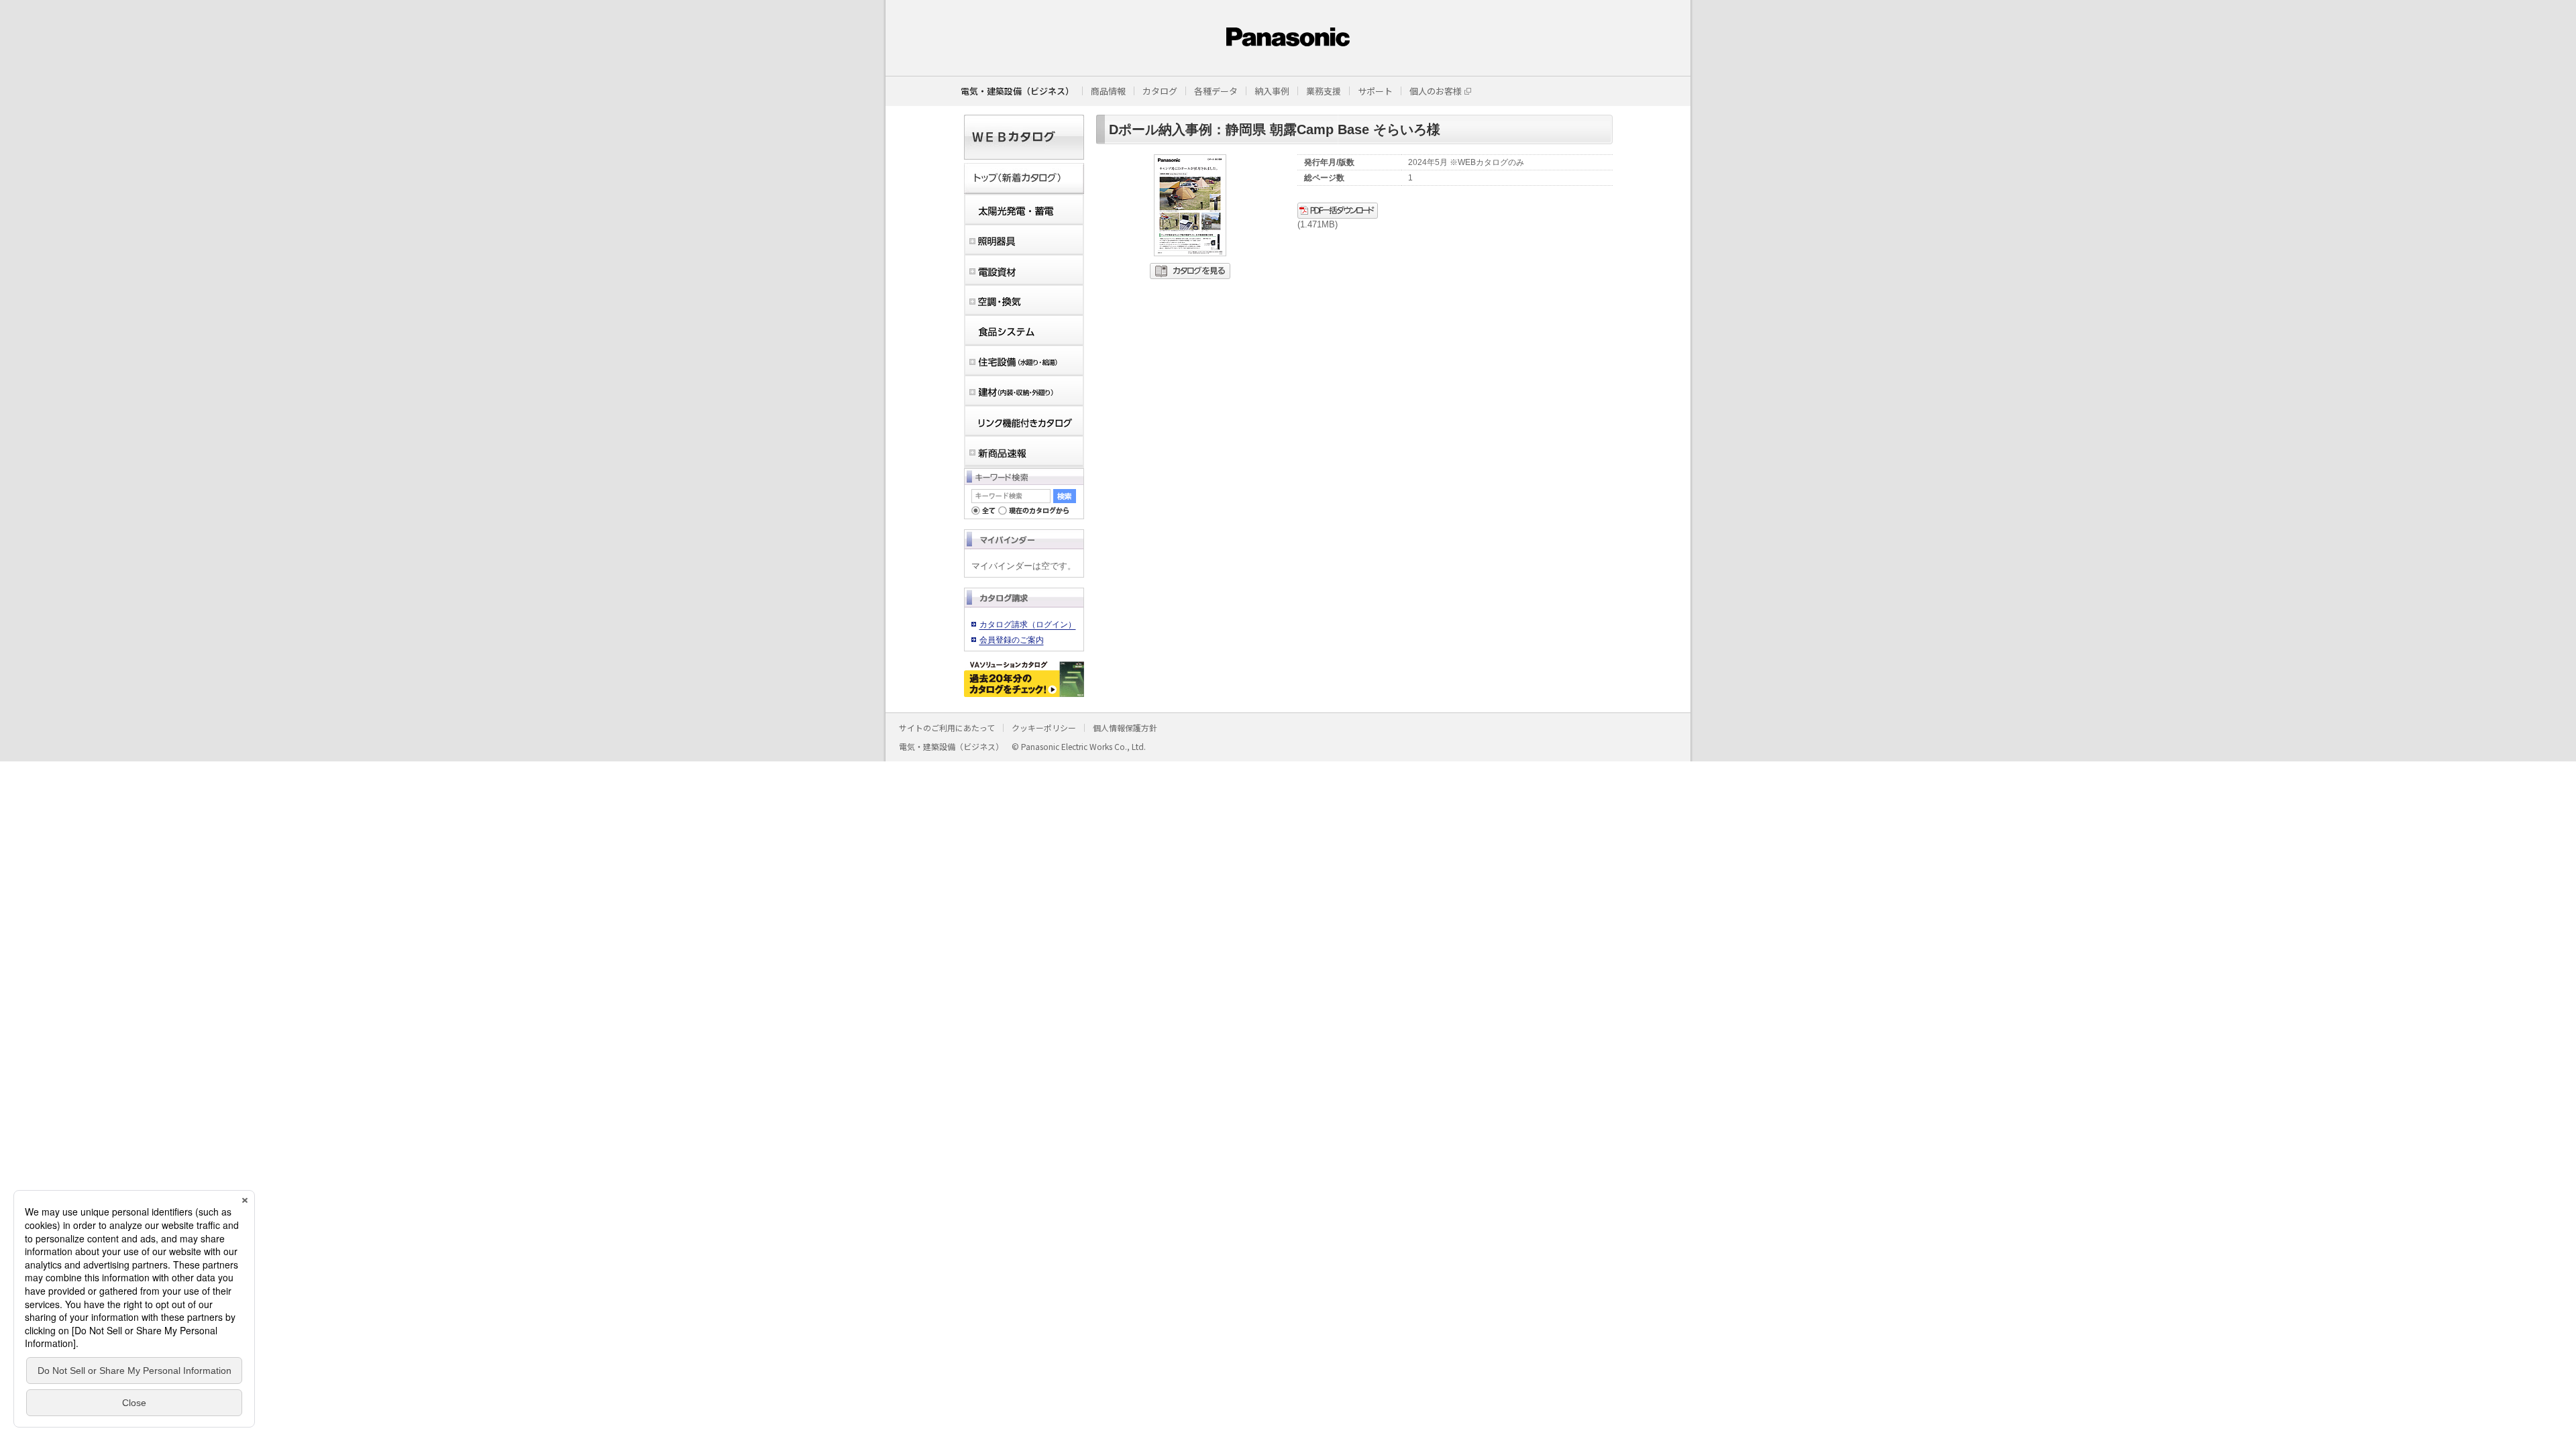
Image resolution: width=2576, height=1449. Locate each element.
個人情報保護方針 (1125, 728)
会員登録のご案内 (1012, 640)
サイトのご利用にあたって (947, 728)
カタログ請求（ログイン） (1028, 625)
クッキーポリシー (1044, 728)
